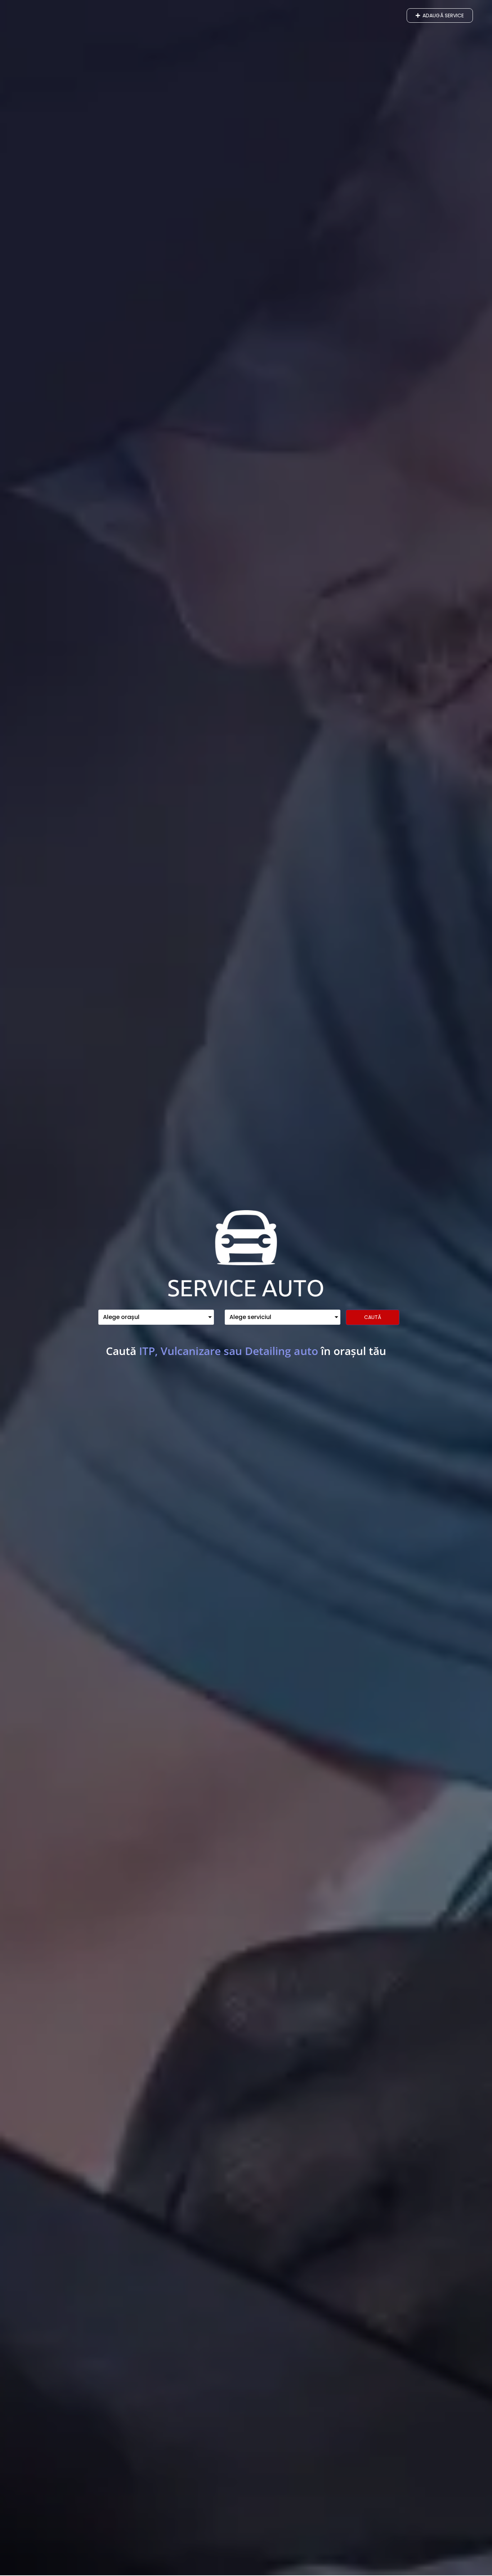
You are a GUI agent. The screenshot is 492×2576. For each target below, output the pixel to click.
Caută (373, 1317)
